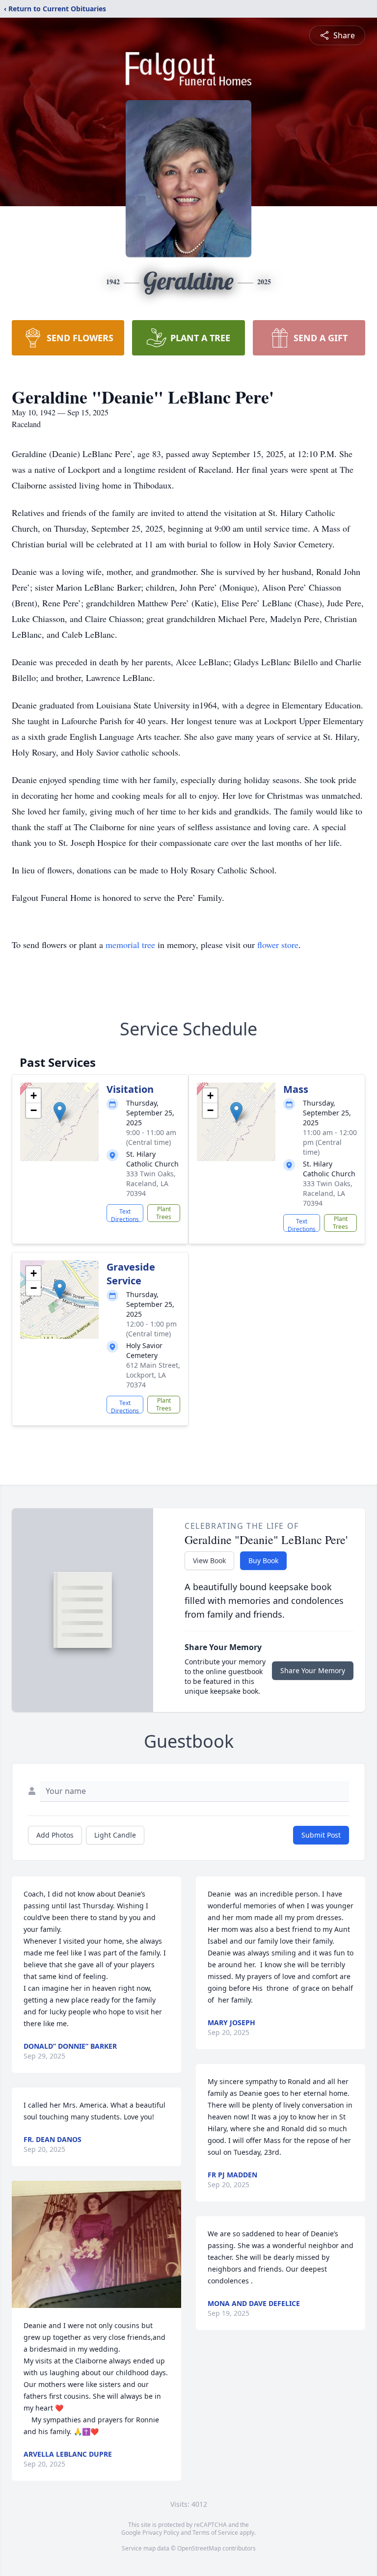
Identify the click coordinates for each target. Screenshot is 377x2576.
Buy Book (263, 1560)
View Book (209, 1560)
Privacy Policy (161, 2533)
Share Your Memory (313, 1670)
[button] (60, 1112)
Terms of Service (215, 2533)
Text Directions (125, 1215)
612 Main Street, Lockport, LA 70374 (153, 1375)
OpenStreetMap (199, 2548)
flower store (278, 945)
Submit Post (321, 1835)
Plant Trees (164, 1213)
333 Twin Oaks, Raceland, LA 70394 (151, 1183)
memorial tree (130, 945)
